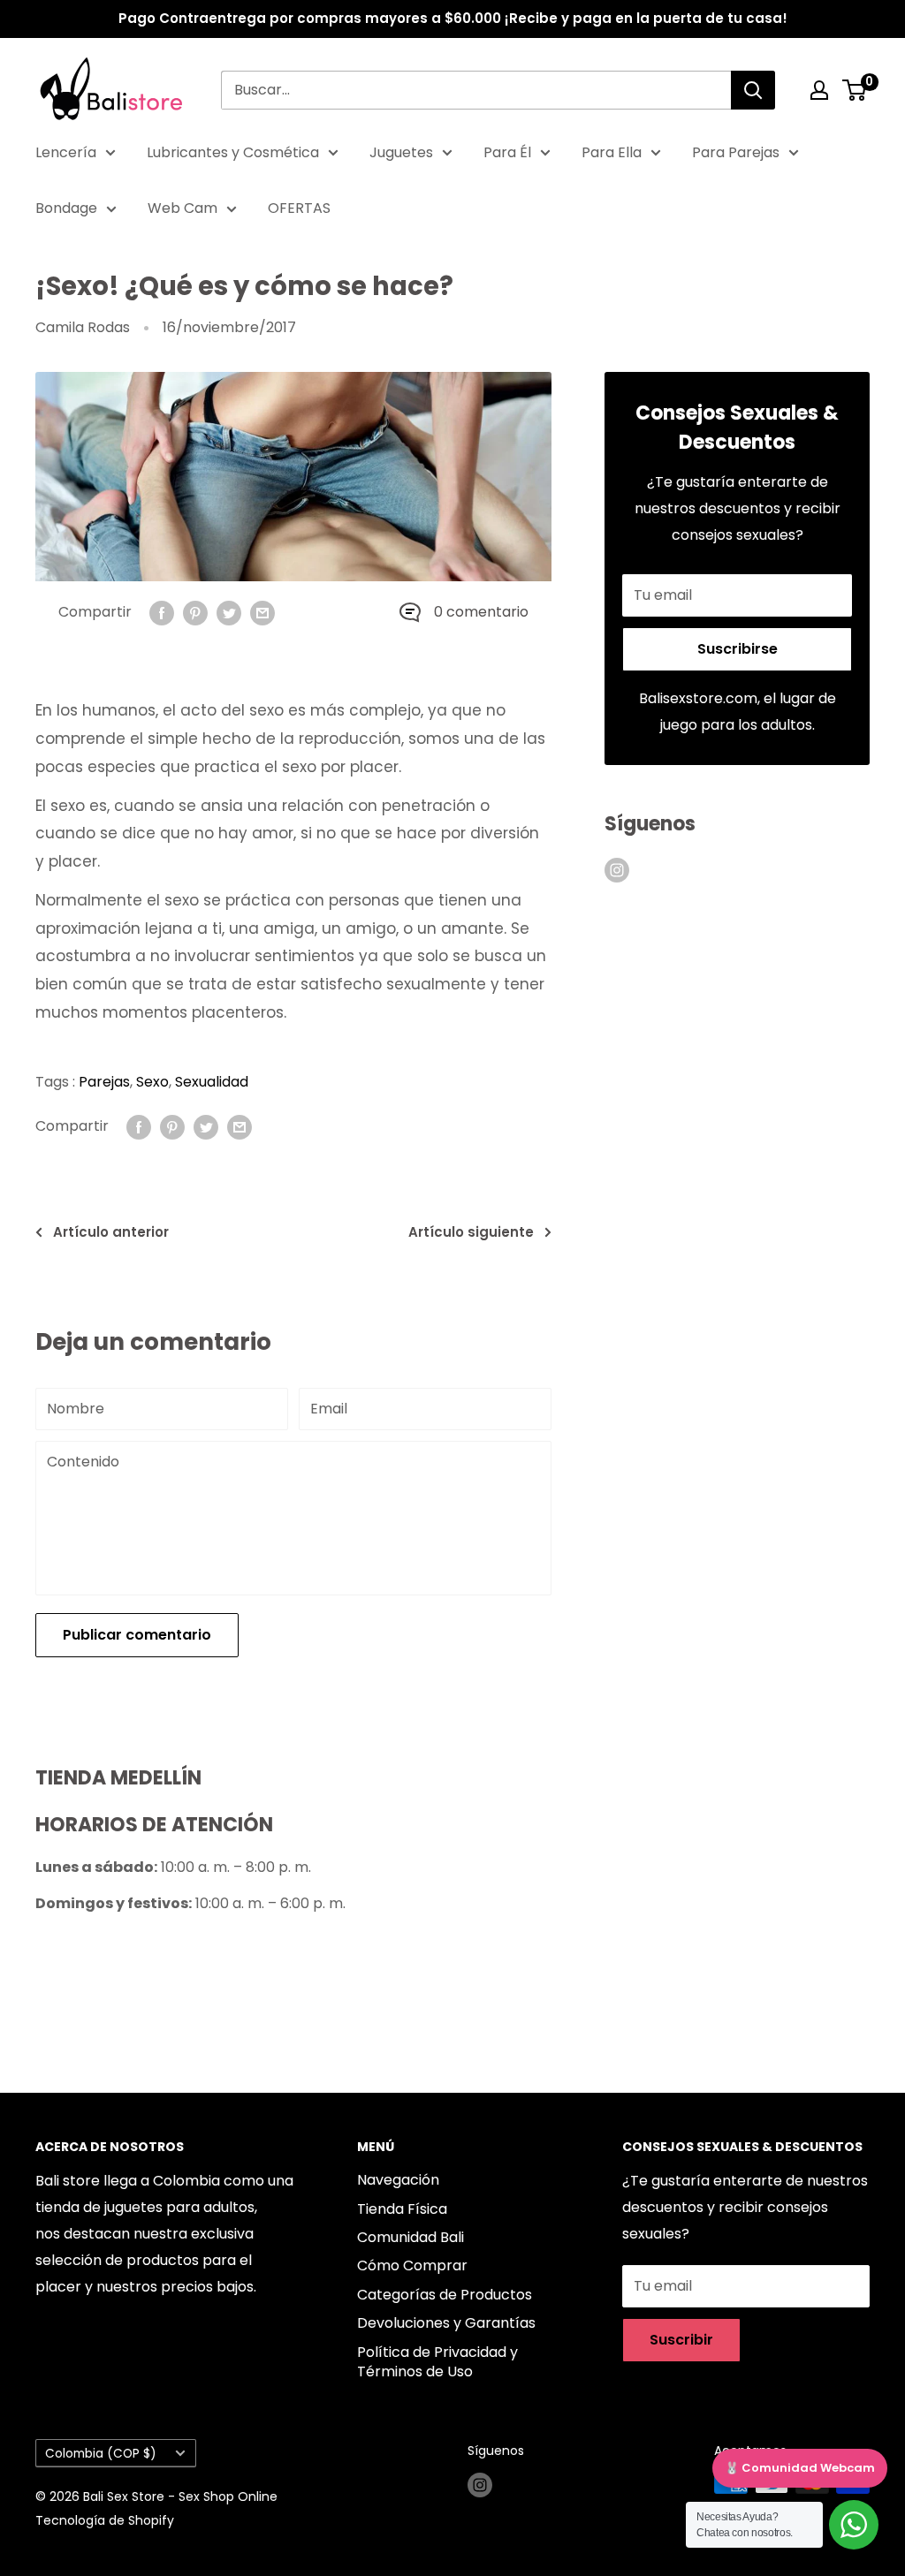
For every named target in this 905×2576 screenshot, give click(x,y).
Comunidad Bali (411, 2237)
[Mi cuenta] (819, 90)
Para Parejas (736, 152)
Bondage (66, 208)
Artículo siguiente (471, 1232)
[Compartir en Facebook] (162, 612)
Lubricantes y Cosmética (233, 152)
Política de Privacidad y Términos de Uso (437, 2362)
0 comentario (481, 612)
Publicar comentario (137, 1635)
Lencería (66, 152)
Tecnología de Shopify (105, 2520)
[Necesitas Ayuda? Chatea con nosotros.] (854, 2525)
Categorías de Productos (445, 2295)
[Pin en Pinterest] (195, 612)
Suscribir (681, 2340)
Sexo (152, 1082)
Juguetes (401, 152)
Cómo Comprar (412, 2265)
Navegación (398, 2180)
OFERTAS (299, 208)
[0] (855, 90)
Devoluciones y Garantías (446, 2323)
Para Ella (612, 152)
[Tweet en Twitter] (229, 612)
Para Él (507, 152)
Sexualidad (212, 1082)
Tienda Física (402, 2209)
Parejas (104, 1082)
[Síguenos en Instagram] (617, 869)
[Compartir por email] (262, 612)
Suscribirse (738, 649)
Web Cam (183, 208)
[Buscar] (753, 90)
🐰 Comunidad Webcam (800, 2468)
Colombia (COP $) (101, 2454)
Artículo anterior (111, 1232)
